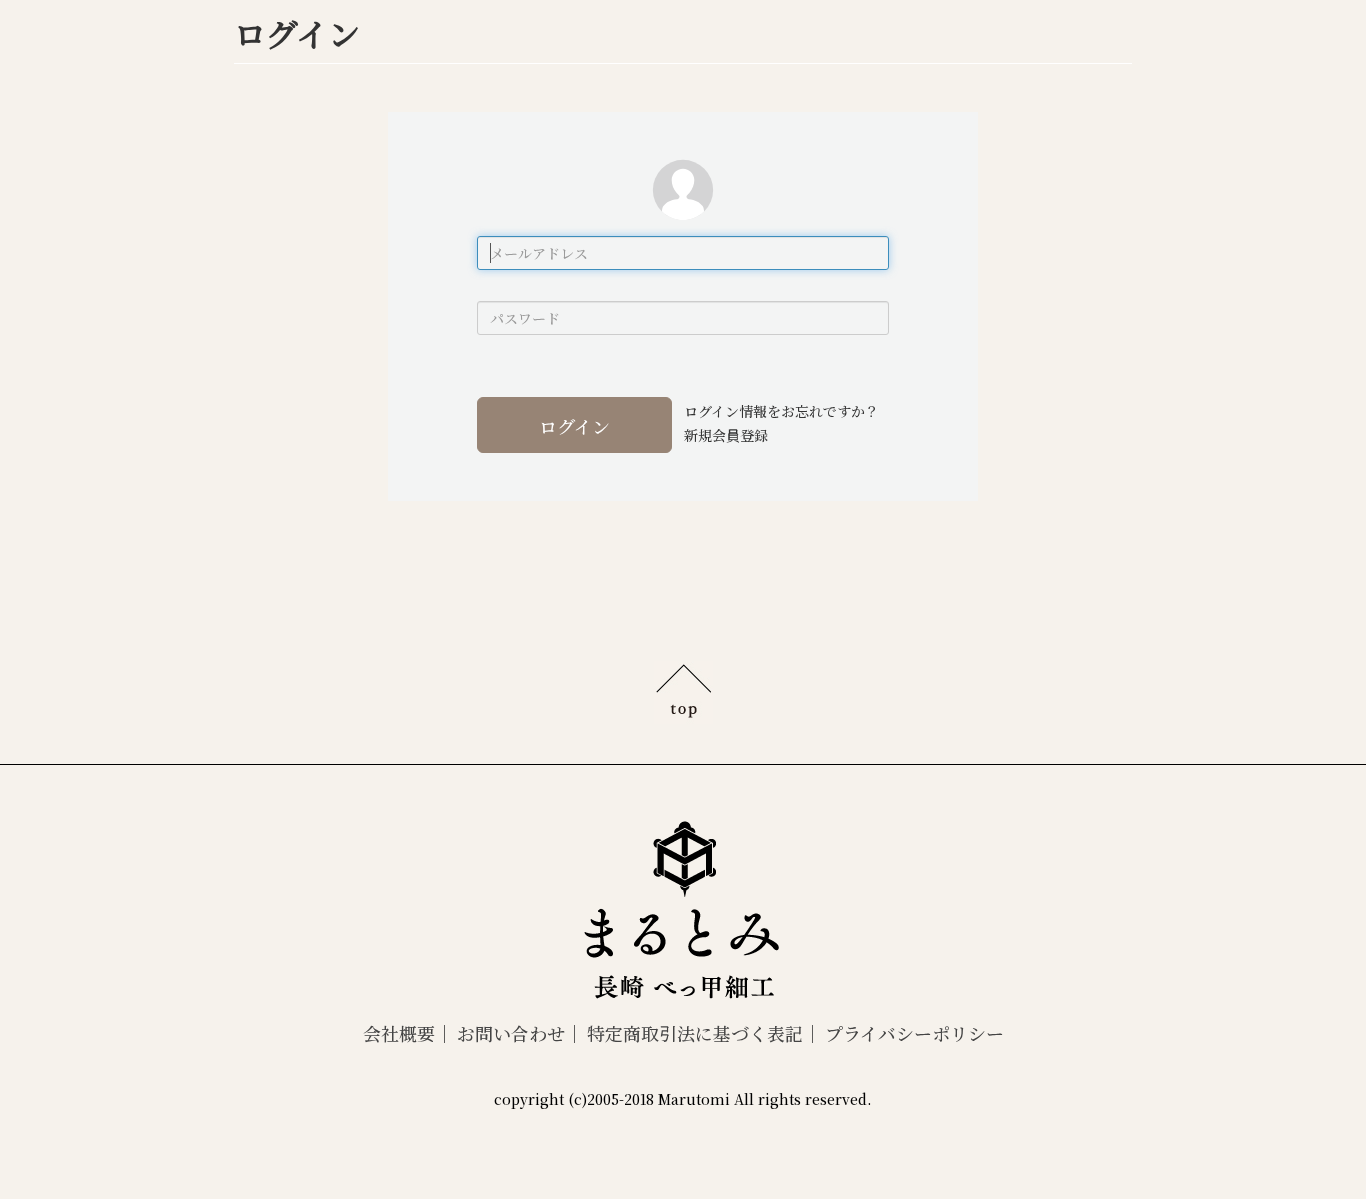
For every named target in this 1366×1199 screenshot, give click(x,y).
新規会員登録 (726, 435)
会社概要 (399, 1033)
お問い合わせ (511, 1033)
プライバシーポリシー (914, 1033)
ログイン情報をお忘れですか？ (781, 411)
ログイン (574, 426)
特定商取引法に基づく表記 (695, 1033)
